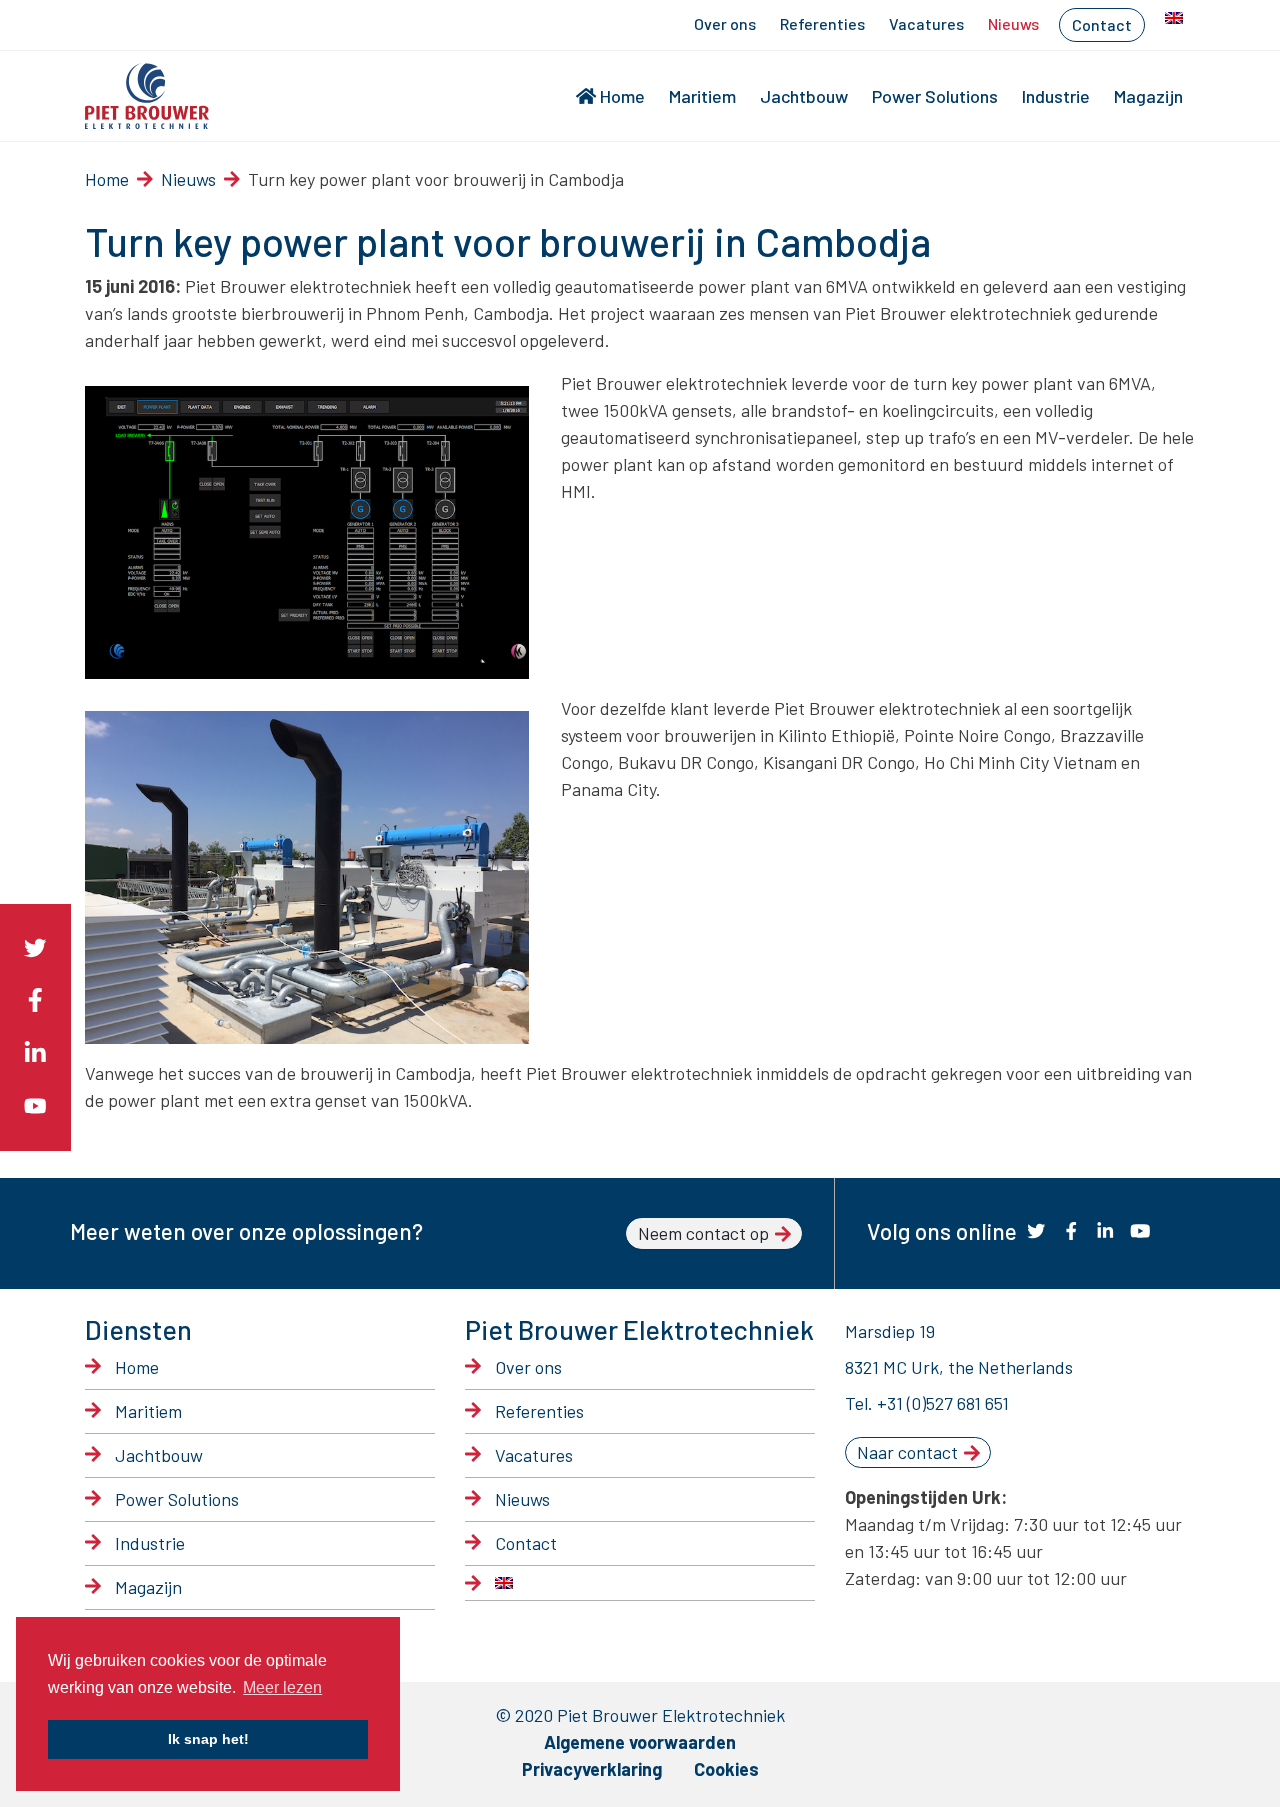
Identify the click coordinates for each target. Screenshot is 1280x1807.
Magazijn (1148, 96)
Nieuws (1013, 23)
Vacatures (926, 23)
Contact (1102, 24)
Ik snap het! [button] (208, 1739)
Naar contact (907, 1452)
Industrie (1056, 96)
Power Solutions (935, 96)
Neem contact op (703, 1233)
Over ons (725, 23)
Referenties (822, 23)
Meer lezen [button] (282, 1687)
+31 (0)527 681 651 (943, 1403)
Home (622, 96)
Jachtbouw (804, 96)
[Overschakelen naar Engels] (1174, 18)
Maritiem (702, 96)
